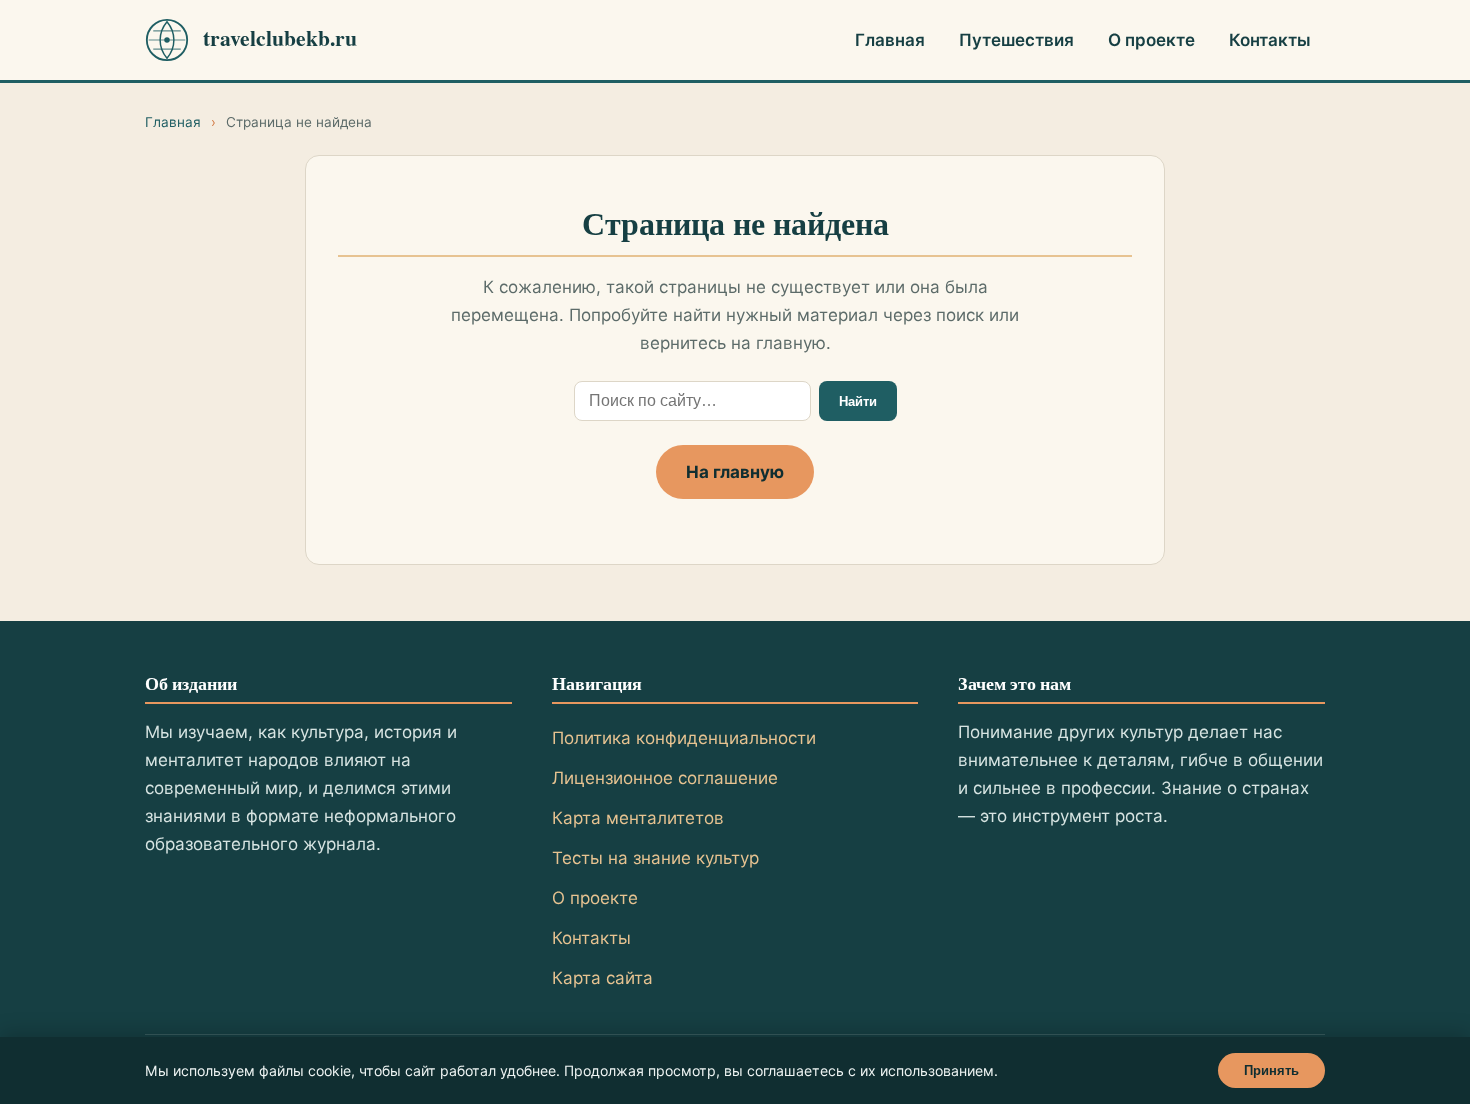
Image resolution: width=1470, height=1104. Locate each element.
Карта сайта (602, 978)
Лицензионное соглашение (665, 778)
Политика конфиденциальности (684, 738)
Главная (890, 40)
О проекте (1151, 40)
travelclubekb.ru (280, 38)
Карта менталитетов (638, 818)
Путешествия (1016, 40)
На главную (735, 472)
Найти (858, 401)
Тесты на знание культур (655, 858)
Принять (1271, 1070)
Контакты (1270, 40)
